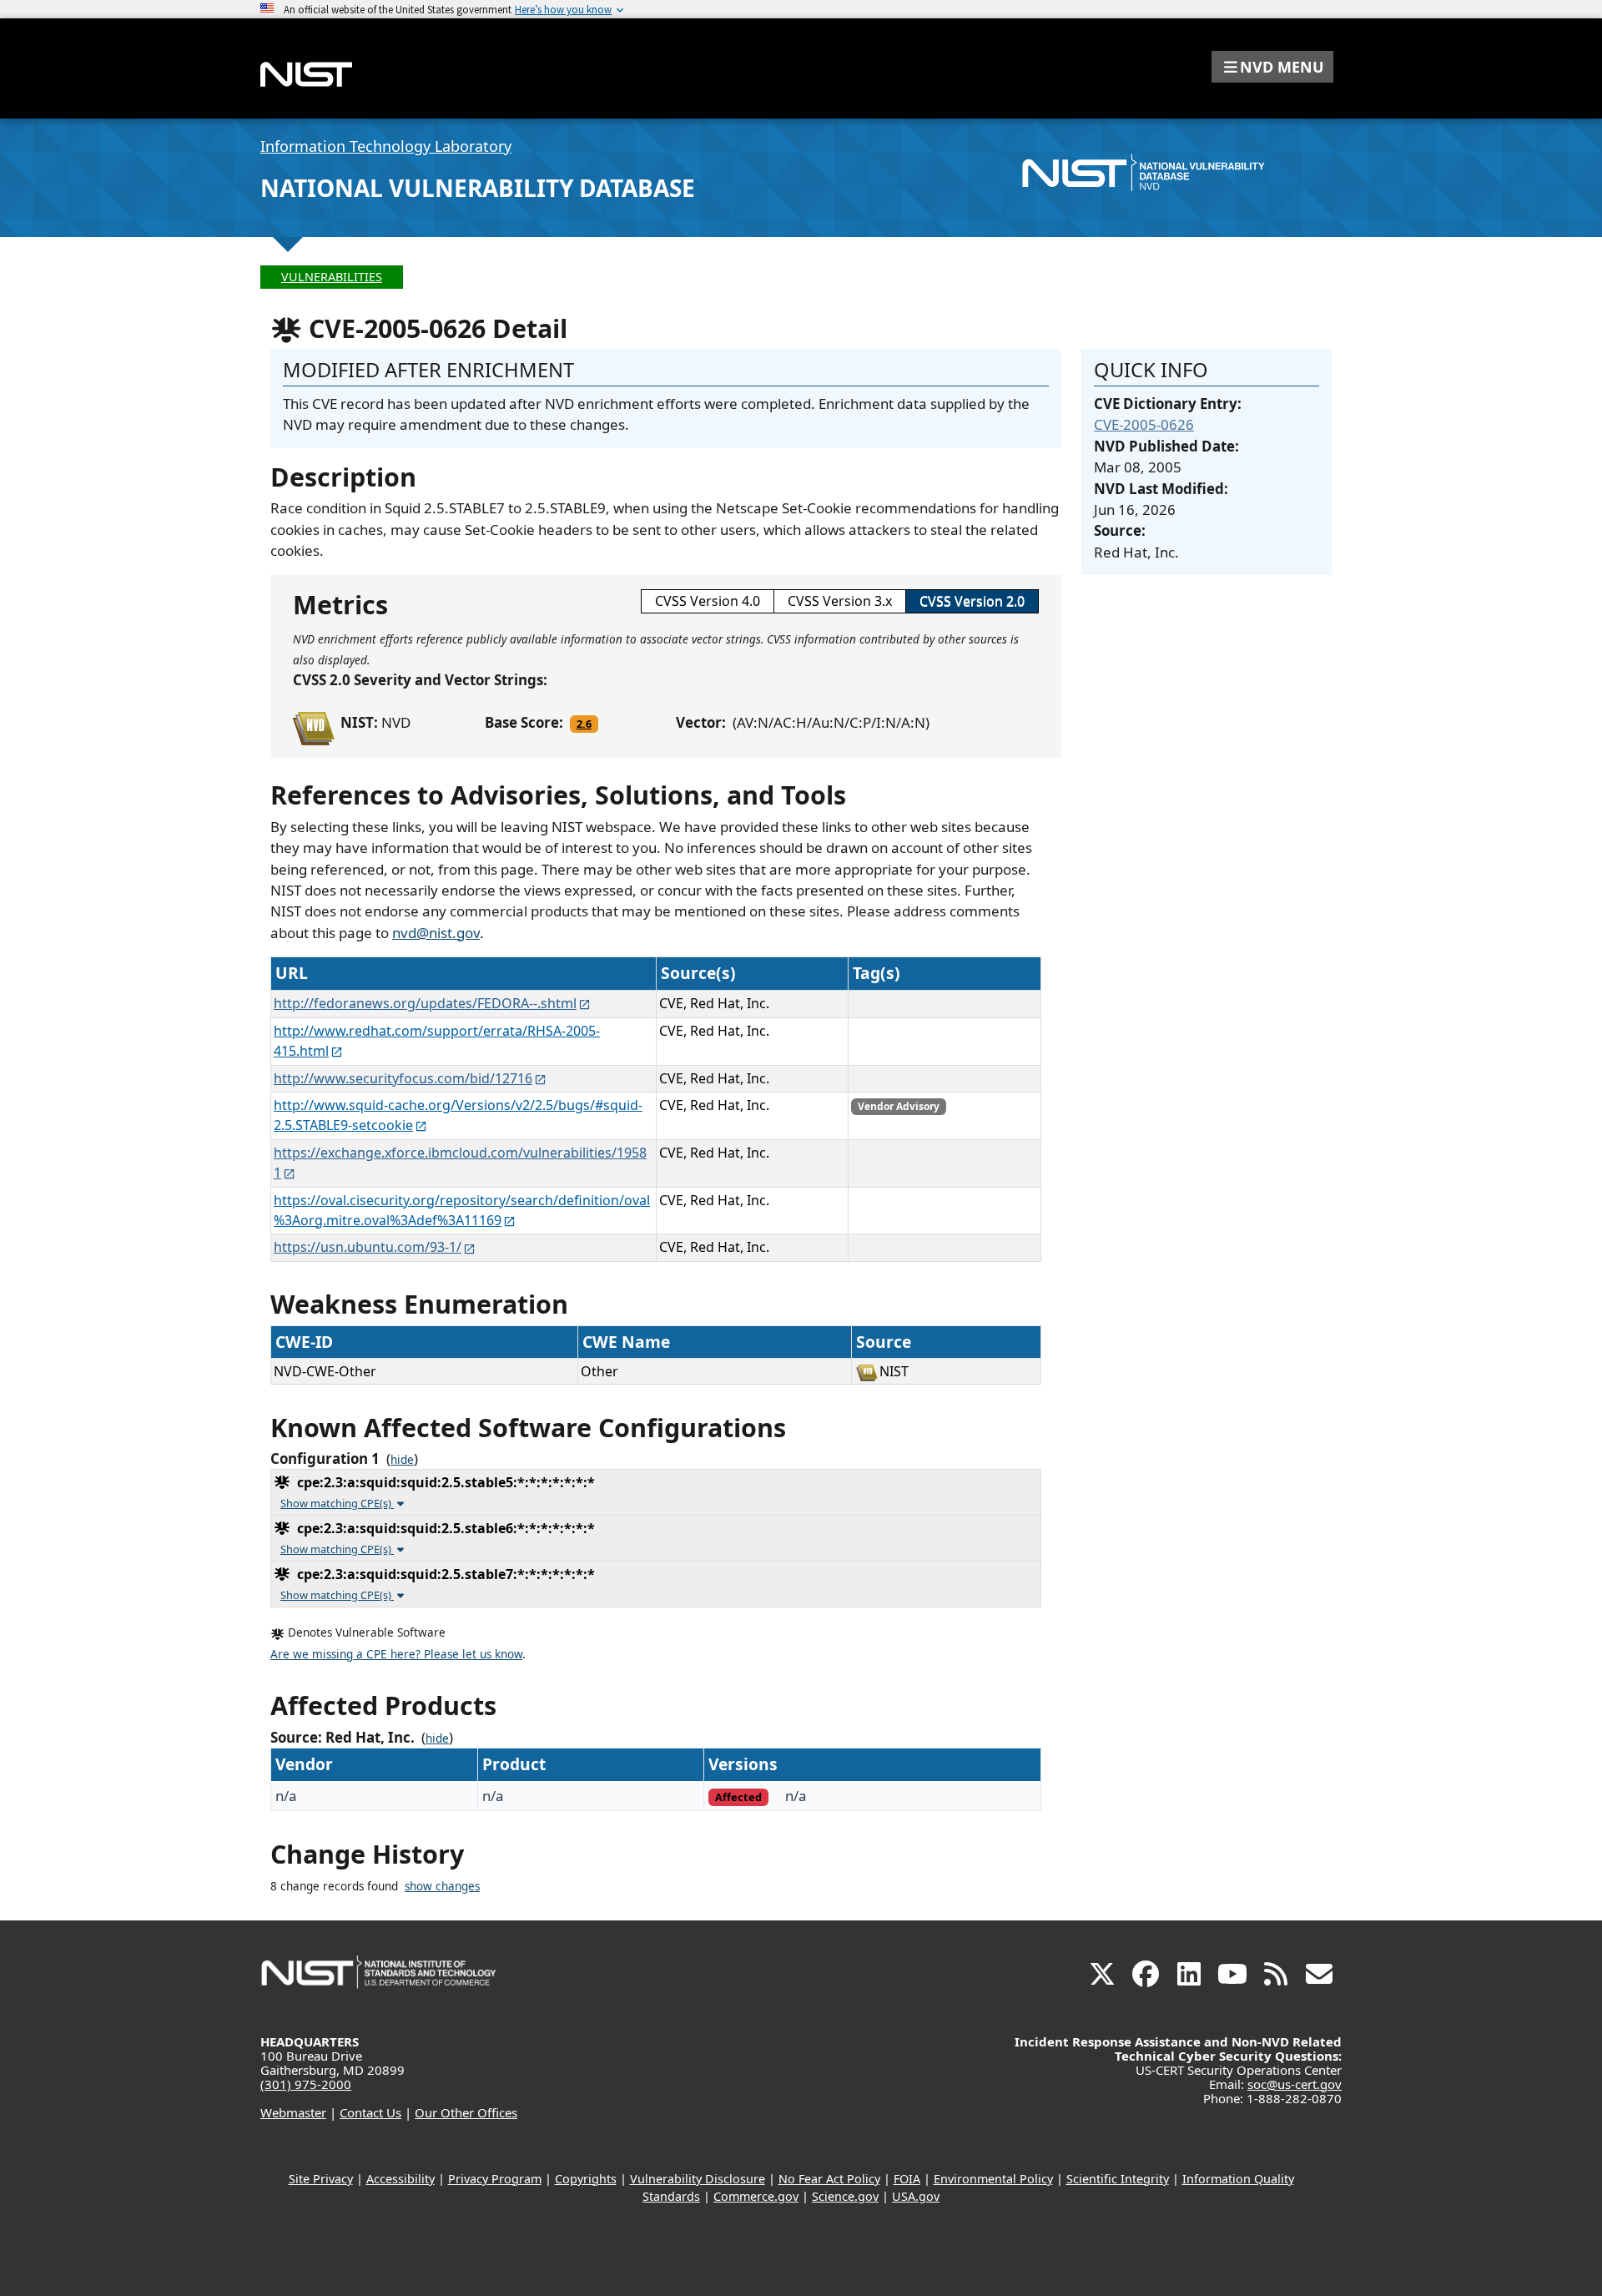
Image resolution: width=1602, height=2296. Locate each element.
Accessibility (400, 2179)
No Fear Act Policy (829, 2179)
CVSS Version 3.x (840, 601)
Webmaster (293, 2112)
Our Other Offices (466, 2112)
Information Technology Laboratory (386, 146)
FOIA (907, 2179)
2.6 (584, 724)
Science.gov (845, 2196)
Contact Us (370, 2112)
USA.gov (916, 2196)
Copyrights (586, 2179)
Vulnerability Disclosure (698, 2179)
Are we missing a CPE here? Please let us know (396, 1654)
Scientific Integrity (1118, 2179)
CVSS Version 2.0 (972, 601)
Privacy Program (495, 2179)
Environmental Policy (993, 2179)
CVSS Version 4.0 (708, 601)
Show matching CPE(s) (337, 1503)
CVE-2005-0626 (1144, 424)
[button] (1272, 67)
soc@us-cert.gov (1295, 2084)
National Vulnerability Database (478, 188)
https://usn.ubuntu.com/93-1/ (368, 1247)
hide (402, 1460)
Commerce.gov (756, 2196)
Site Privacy (321, 2179)
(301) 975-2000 (306, 2084)
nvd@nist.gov (436, 933)
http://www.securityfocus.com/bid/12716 (403, 1078)
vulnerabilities (332, 277)
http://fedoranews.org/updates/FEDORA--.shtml (425, 1003)
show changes (442, 1886)
